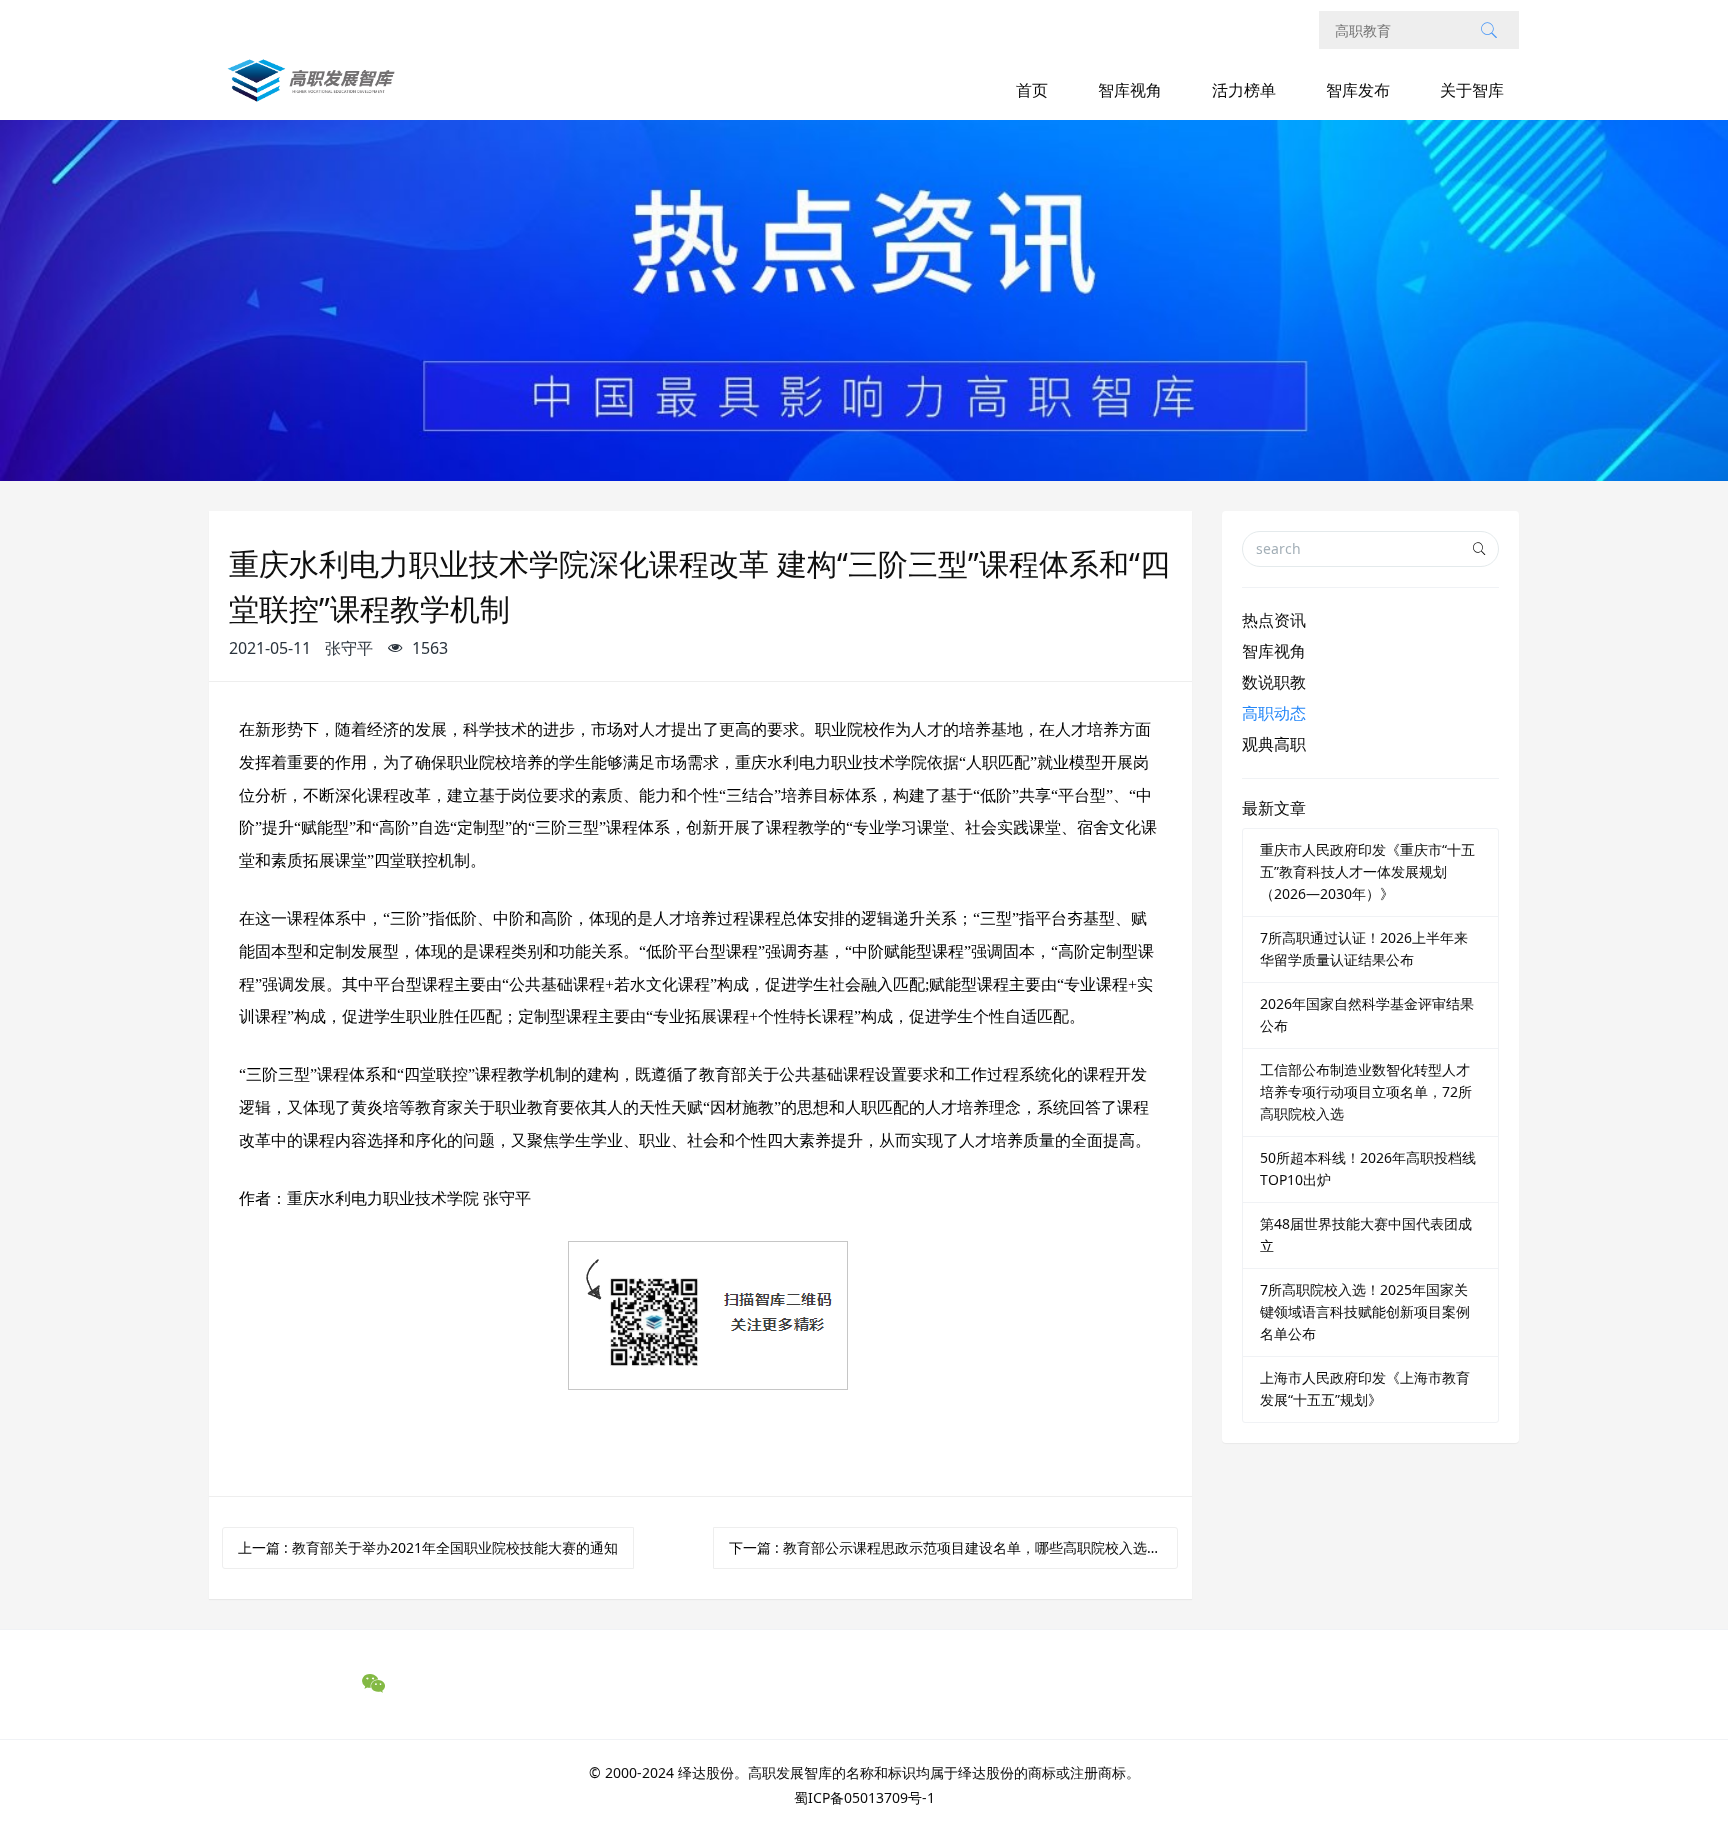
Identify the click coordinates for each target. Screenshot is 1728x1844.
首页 (1032, 90)
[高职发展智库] (315, 90)
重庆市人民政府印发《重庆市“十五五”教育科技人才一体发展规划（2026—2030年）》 (1367, 871)
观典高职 (1274, 744)
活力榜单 (1244, 90)
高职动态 (1274, 713)
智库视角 (1130, 90)
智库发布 (1358, 90)
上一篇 (428, 1547)
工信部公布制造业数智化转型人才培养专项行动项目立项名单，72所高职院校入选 (1366, 1091)
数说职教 (1274, 682)
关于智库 (1472, 90)
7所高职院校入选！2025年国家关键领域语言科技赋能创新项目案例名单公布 (1365, 1311)
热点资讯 (1274, 620)
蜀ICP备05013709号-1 (864, 1797)
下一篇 (952, 1547)
